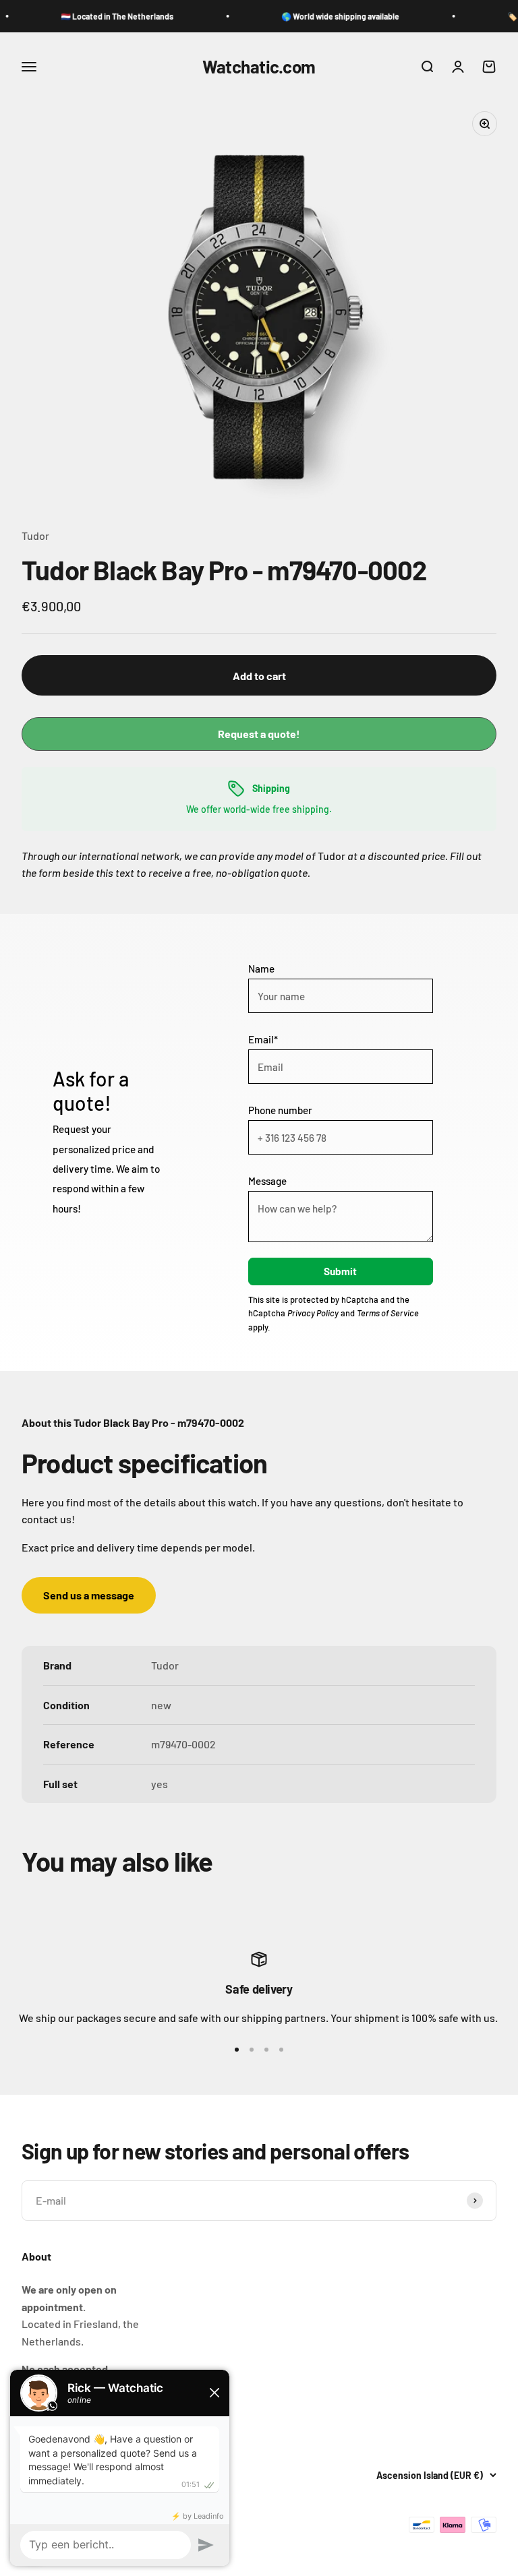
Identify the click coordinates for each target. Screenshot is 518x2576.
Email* (263, 1039)
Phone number (280, 1110)
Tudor (35, 535)
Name (261, 969)
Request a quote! (259, 734)
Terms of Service (388, 1313)
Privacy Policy (313, 1313)
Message (267, 1181)
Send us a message (89, 1595)
